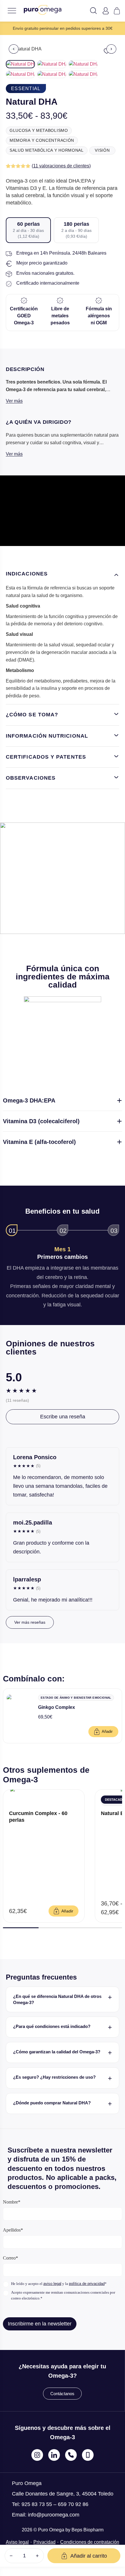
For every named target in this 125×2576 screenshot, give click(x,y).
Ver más (14, 401)
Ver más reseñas (30, 1622)
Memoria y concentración (42, 140)
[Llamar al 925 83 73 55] (71, 2455)
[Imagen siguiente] (111, 49)
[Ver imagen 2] (52, 64)
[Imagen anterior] (14, 49)
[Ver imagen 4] (20, 74)
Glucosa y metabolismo (39, 130)
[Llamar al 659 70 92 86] (88, 2455)
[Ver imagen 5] (52, 74)
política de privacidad (87, 2284)
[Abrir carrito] (117, 11)
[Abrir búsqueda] (93, 12)
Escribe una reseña (63, 1417)
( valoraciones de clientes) (61, 166)
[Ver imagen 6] (83, 74)
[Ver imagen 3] (83, 64)
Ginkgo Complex (57, 1707)
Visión (102, 150)
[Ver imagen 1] (20, 64)
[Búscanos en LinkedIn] (54, 2455)
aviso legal (52, 2284)
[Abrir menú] (12, 11)
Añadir (107, 1731)
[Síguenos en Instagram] (37, 2455)
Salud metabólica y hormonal (47, 150)
